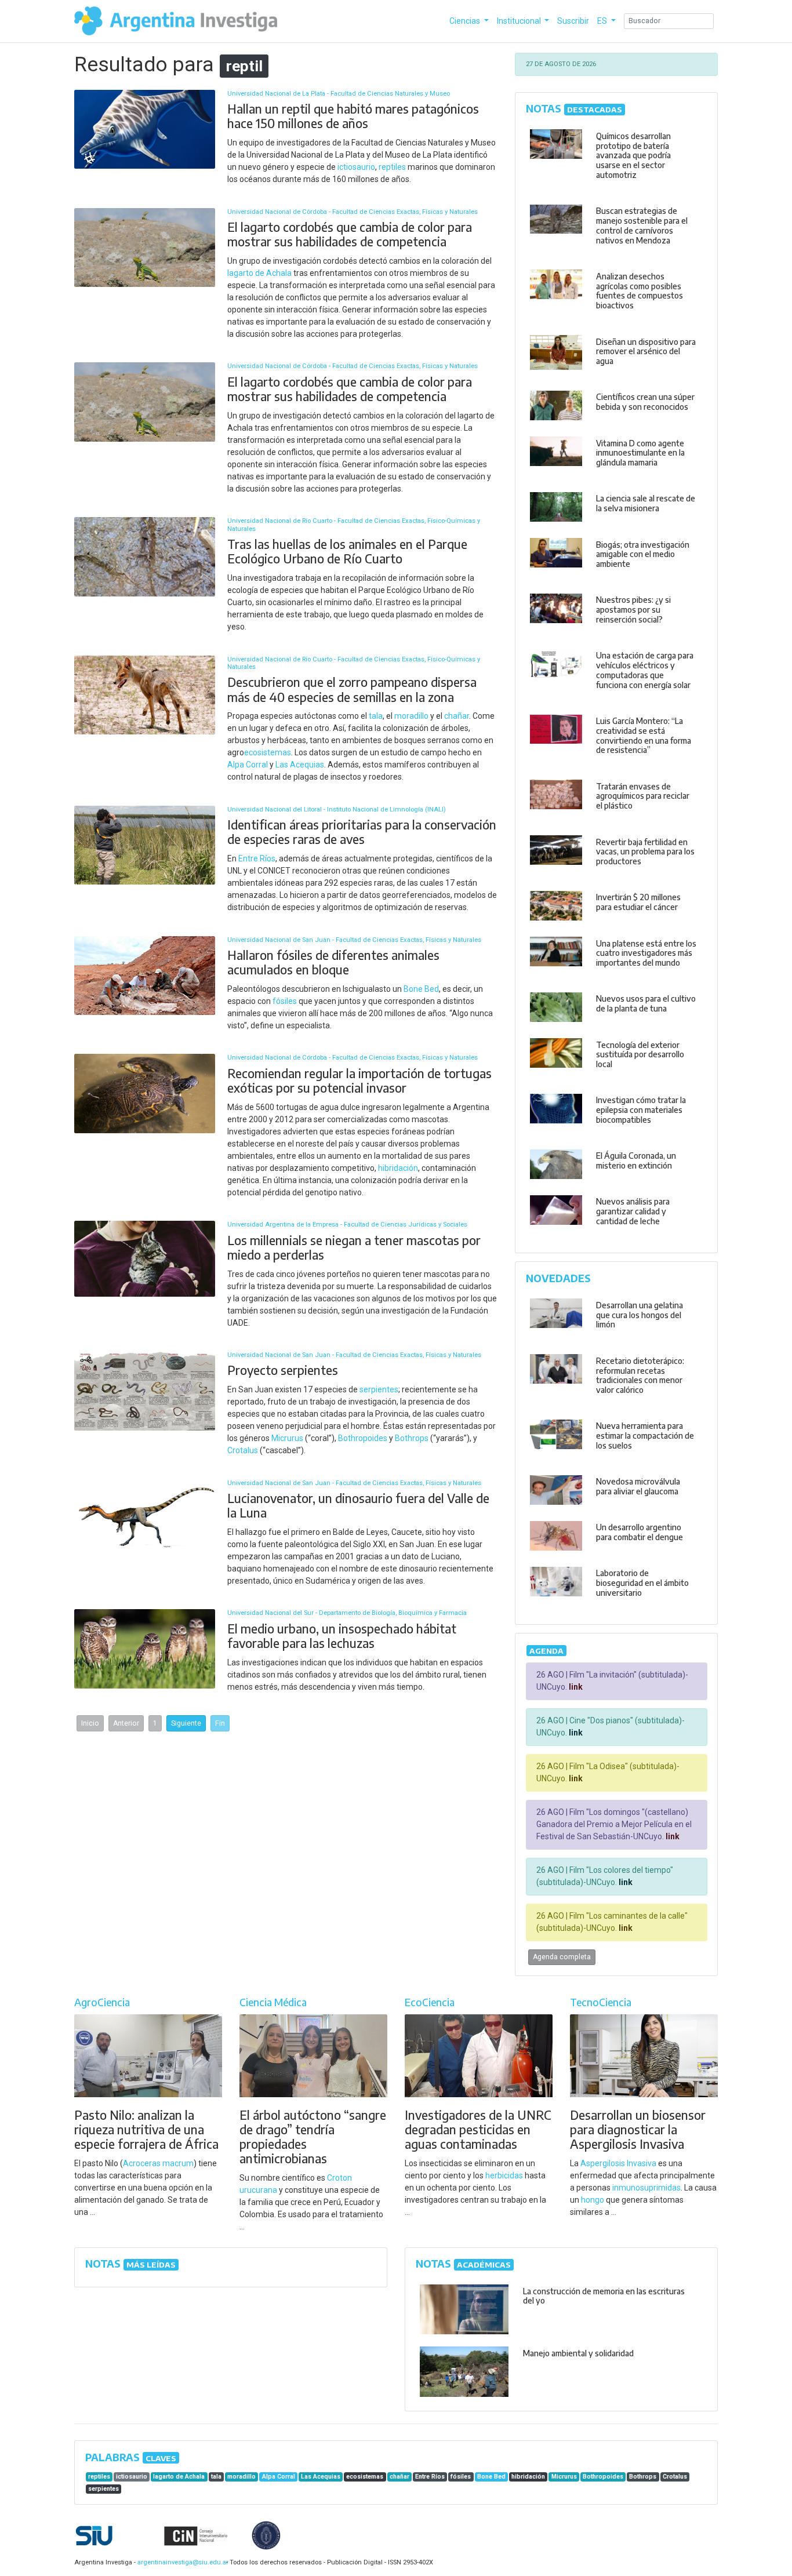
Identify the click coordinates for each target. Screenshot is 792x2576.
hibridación (398, 1168)
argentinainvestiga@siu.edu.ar (181, 2562)
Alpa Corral (248, 765)
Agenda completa (562, 1957)
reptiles (392, 167)
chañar (457, 716)
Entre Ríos (257, 858)
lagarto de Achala (259, 273)
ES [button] (603, 21)
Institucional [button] (520, 21)
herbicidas (504, 2175)
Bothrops (412, 1438)
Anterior (126, 1723)
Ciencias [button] (466, 21)
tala (376, 716)
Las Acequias (300, 765)
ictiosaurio (356, 167)
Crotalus (243, 1450)
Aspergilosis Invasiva (618, 2163)
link (575, 1687)
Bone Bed (421, 989)
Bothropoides (363, 1438)
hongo (593, 2200)
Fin (220, 1723)
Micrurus (287, 1438)
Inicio (90, 1723)
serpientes (379, 1389)
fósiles (285, 1001)
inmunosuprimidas (646, 2188)
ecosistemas (268, 752)
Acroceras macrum (158, 2163)
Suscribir (573, 21)
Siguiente (186, 1723)
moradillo (411, 716)
